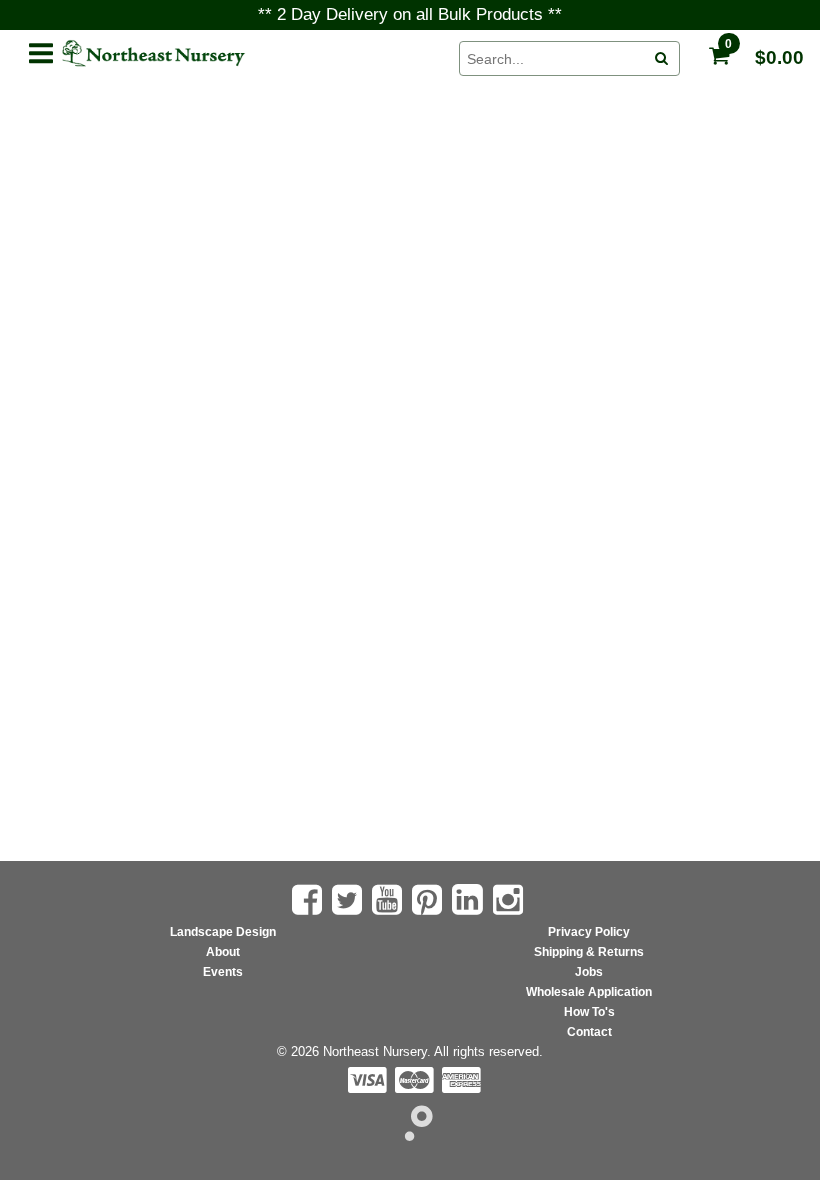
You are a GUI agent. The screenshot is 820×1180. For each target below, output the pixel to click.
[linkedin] (470, 899)
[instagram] (510, 900)
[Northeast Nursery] (250, 54)
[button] (41, 50)
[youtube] (389, 900)
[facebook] (309, 900)
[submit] (662, 59)
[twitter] (349, 900)
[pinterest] (429, 900)
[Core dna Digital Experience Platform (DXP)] (410, 1135)
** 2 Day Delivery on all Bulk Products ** (410, 14)
